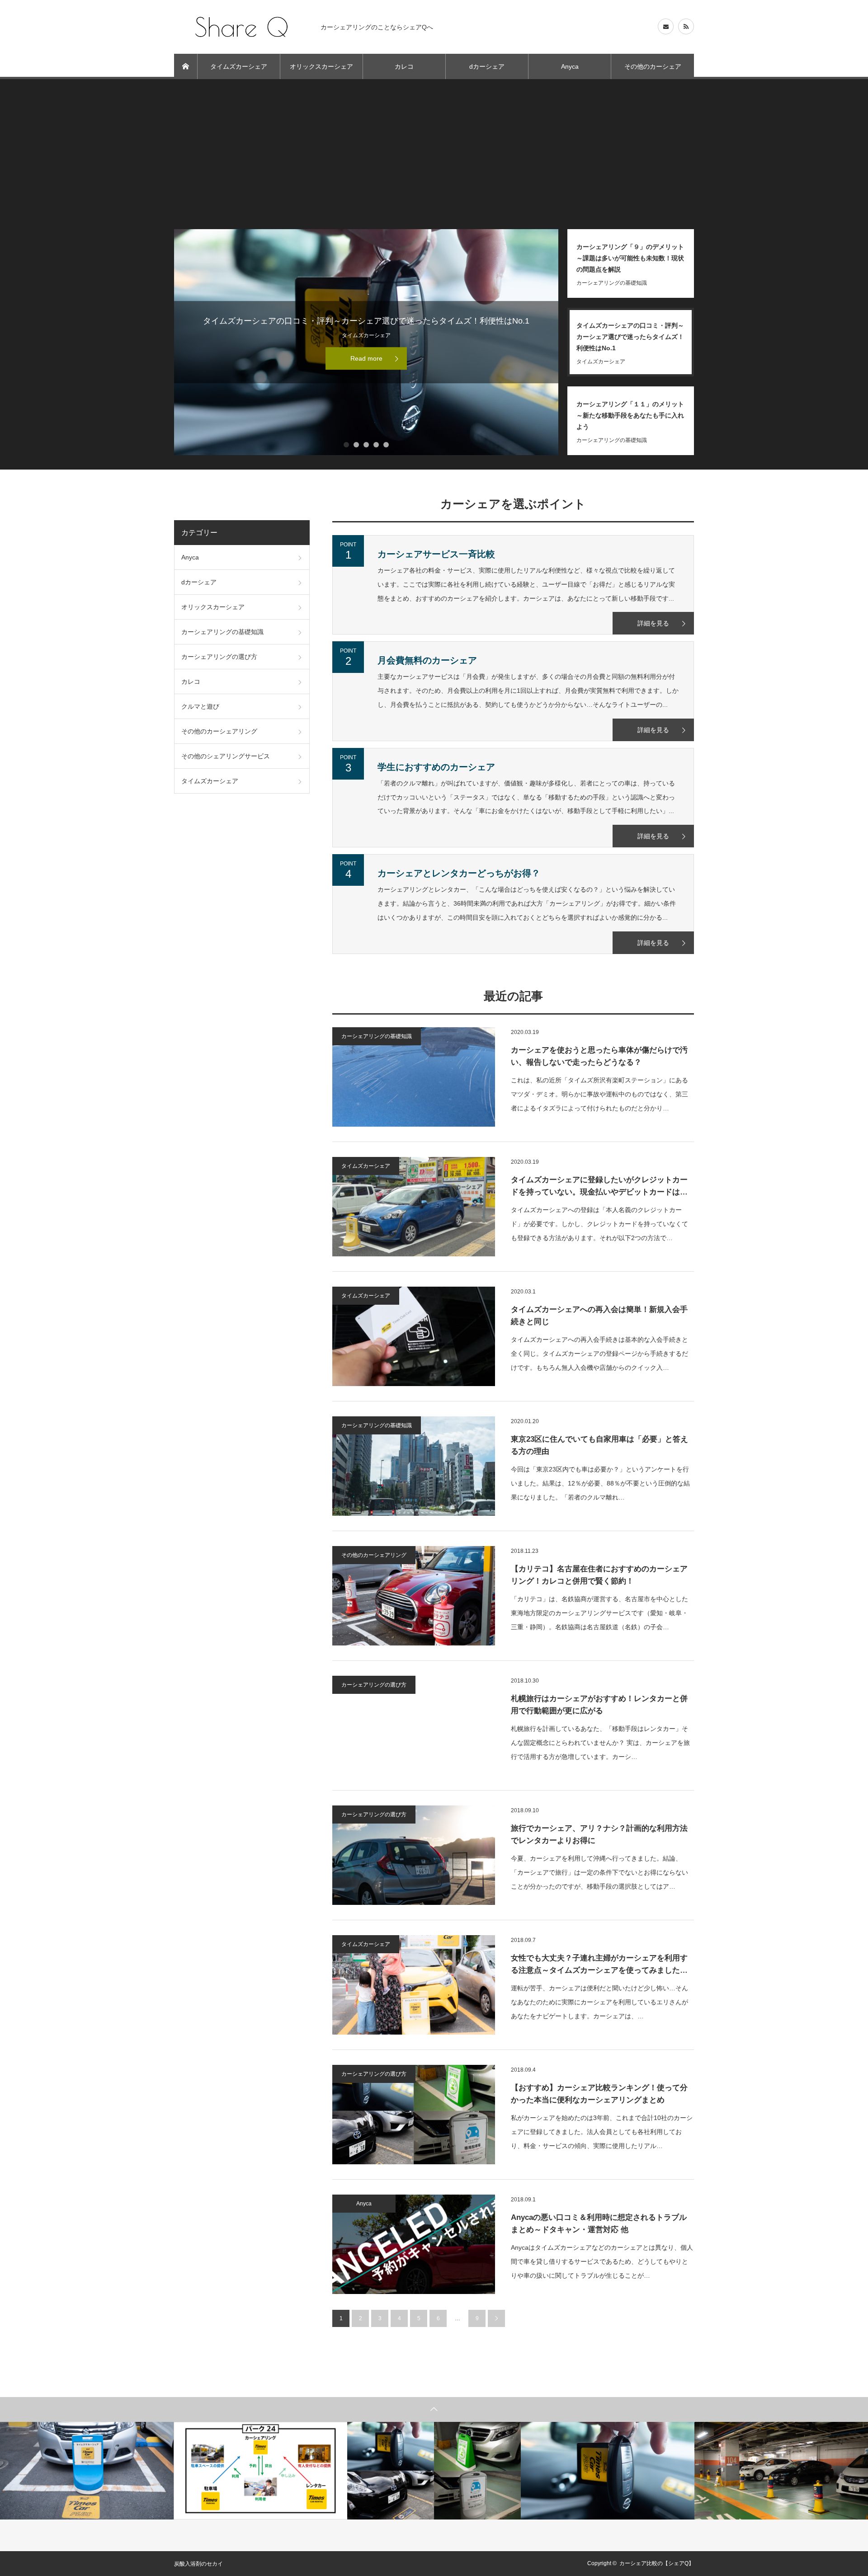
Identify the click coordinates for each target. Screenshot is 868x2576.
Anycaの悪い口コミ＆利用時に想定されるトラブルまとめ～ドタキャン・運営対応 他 (599, 2223)
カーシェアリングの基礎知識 (377, 1036)
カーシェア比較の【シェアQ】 (657, 2563)
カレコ (404, 66)
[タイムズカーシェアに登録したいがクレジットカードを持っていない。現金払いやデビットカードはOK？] (414, 1207)
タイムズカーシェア (239, 66)
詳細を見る (653, 623)
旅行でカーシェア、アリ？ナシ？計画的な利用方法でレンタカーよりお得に (599, 1834)
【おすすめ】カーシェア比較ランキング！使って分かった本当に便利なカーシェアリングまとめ (599, 2094)
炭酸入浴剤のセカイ (198, 2564)
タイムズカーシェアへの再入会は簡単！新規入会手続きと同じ (599, 1316)
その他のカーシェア (653, 66)
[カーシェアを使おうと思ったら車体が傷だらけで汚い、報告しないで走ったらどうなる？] (414, 1077)
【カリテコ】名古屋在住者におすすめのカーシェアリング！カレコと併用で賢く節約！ (599, 1575)
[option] (87, 2471)
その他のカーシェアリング (374, 1555)
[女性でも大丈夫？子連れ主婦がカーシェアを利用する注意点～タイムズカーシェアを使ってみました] (414, 1985)
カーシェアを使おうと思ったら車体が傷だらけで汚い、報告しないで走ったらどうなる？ (599, 1056)
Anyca (570, 66)
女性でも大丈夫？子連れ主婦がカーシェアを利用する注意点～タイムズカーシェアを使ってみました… (599, 1964)
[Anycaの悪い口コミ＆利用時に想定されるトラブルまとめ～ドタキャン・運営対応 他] (414, 2244)
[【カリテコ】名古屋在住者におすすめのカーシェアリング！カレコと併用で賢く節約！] (414, 1596)
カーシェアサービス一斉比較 (436, 554)
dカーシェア (487, 66)
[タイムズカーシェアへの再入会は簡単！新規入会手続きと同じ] (414, 1336)
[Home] (186, 66)
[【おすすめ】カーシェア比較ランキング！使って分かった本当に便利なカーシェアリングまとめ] (414, 2115)
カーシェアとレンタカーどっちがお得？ (459, 873)
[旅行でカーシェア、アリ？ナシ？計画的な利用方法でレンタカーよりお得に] (414, 1855)
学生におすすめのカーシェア (436, 767)
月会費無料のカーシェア (427, 660)
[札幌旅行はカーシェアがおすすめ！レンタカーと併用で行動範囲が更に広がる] (414, 1725)
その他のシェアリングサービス (226, 756)
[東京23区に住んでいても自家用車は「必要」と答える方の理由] (414, 1466)
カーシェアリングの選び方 (374, 1685)
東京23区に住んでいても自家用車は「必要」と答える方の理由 (599, 1445)
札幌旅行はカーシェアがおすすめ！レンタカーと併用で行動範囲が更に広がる (599, 1705)
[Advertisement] (434, 161)
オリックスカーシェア (321, 66)
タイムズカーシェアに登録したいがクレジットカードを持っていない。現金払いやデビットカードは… (599, 1186)
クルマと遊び (200, 706)
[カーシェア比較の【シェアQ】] (242, 27)
